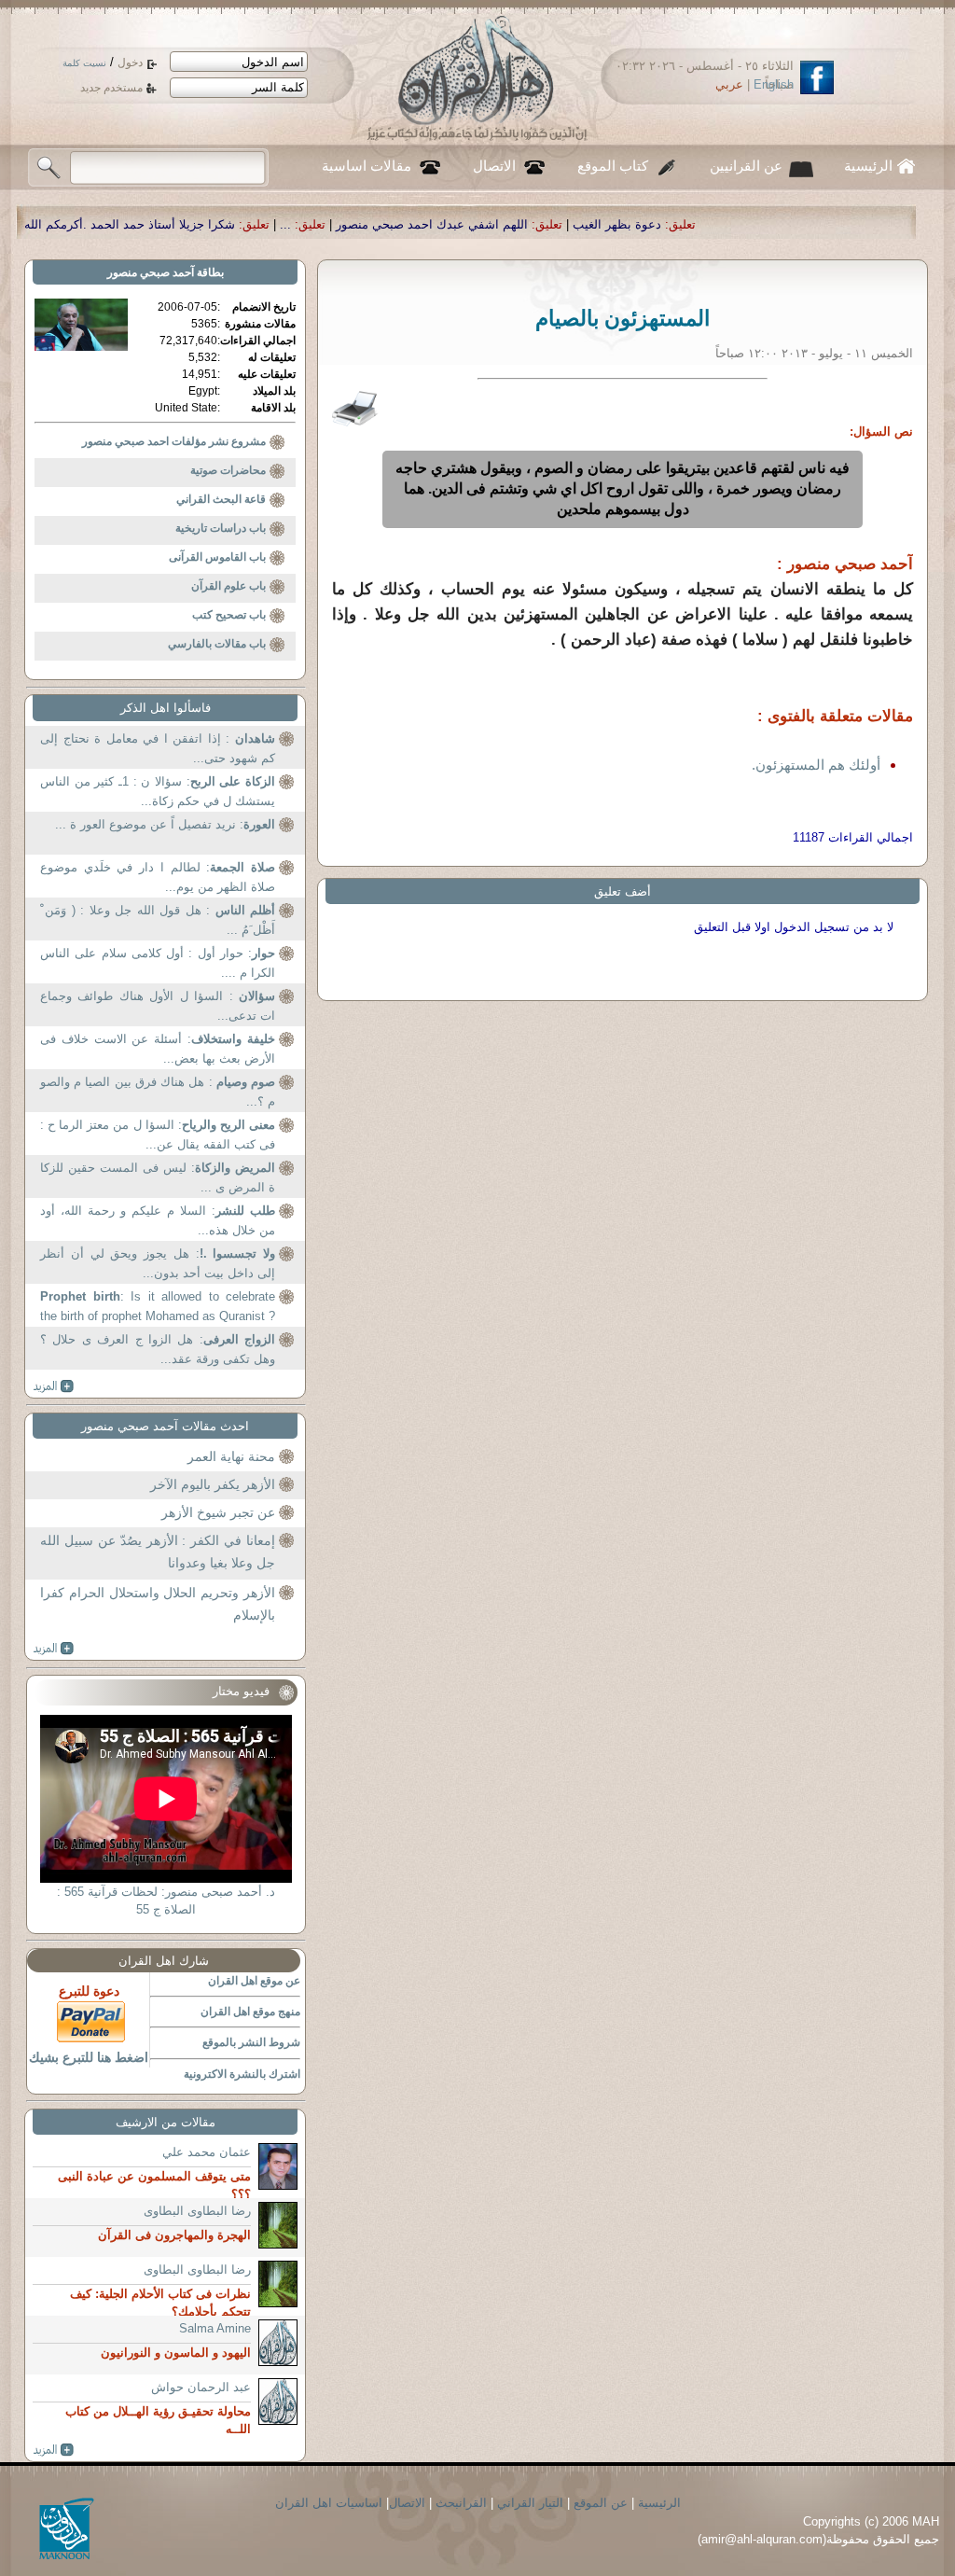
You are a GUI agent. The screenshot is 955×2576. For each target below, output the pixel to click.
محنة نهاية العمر (231, 1456)
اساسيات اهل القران (329, 2503)
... (427, 224)
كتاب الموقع (613, 166)
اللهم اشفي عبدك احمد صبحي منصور (574, 224)
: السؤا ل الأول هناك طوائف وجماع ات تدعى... (158, 1006)
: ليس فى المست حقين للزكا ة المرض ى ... (158, 1178)
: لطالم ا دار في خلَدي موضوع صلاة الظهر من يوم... (158, 877)
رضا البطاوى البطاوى (197, 2211)
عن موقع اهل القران (254, 1981)
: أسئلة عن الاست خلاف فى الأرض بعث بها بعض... (158, 1049)
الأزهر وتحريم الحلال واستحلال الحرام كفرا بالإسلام (158, 1604)
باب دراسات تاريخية (221, 528)
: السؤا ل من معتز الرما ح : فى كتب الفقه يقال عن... (158, 1135)
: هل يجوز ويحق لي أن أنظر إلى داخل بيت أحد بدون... (158, 1264)
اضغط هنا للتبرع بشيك (89, 2057)
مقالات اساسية (367, 166)
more (54, 1386)
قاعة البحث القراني (221, 499)
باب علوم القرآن (228, 586)
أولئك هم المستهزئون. (816, 765)
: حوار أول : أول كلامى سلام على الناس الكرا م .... (158, 963)
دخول (130, 63)
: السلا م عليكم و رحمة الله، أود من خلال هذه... (158, 1221)
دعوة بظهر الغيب (759, 224)
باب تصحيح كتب (229, 615)
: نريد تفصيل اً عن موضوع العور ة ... (165, 824)
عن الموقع (601, 2503)
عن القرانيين (746, 166)
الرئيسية (868, 166)
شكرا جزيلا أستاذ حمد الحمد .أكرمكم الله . (268, 224)
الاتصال (494, 166)
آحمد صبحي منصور (151, 272)
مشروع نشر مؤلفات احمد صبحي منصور (174, 441)
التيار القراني (530, 2503)
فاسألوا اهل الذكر (166, 708)
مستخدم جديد (111, 88)
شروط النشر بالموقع (251, 2042)
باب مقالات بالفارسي (217, 644)
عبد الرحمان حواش (201, 2387)
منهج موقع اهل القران (250, 2012)
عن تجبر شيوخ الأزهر (218, 1512)
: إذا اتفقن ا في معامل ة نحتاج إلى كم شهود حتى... (158, 749)
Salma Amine (215, 2328)
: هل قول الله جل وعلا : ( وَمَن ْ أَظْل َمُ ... (158, 920)
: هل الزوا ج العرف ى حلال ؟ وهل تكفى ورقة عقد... (158, 1350)
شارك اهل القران (164, 1961)
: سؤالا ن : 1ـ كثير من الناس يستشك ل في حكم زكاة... (158, 792)
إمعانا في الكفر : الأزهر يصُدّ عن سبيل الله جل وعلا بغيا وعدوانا (158, 1552)
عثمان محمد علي (207, 2152)
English (774, 84)
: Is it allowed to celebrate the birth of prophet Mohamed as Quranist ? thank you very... (158, 1309)
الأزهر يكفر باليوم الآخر (213, 1484)
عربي (729, 84)
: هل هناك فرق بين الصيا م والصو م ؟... (158, 1092)
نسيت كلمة (84, 63)
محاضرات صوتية (228, 470)
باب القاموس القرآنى (217, 557)
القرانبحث (461, 2503)
